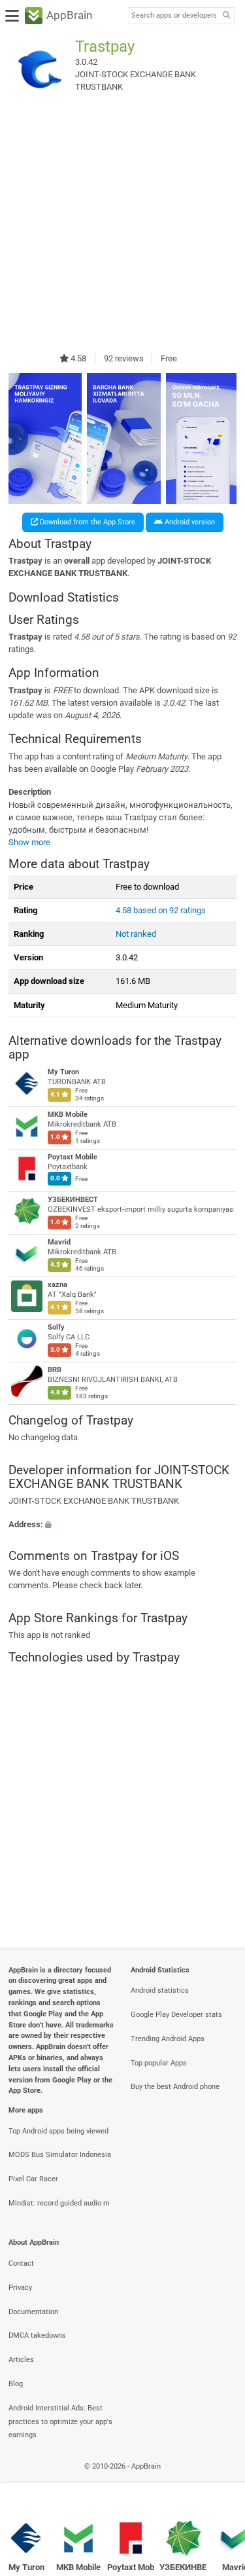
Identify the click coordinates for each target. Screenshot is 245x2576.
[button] (122, 1524)
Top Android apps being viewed (58, 2131)
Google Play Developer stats (176, 2015)
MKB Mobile (68, 1115)
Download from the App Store (87, 522)
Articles (21, 2360)
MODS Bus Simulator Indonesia (60, 2155)
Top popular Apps (159, 2063)
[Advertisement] (122, 226)
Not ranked (136, 934)
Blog (16, 2384)
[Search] (226, 16)
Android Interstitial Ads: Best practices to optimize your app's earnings (60, 2422)
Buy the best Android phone (175, 2087)
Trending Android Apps (168, 2039)
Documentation (33, 2312)
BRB (55, 1370)
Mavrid (59, 1243)
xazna (57, 1285)
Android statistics (160, 1990)
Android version (189, 522)
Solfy (56, 1328)
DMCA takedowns (37, 2335)
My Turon (63, 1073)
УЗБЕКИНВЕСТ (73, 1200)
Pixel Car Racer (33, 2179)
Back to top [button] (219, 2481)
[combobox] (174, 16)
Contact (21, 2263)
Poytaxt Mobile (73, 1158)
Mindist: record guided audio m (59, 2203)
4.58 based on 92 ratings (161, 910)
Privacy (20, 2288)
